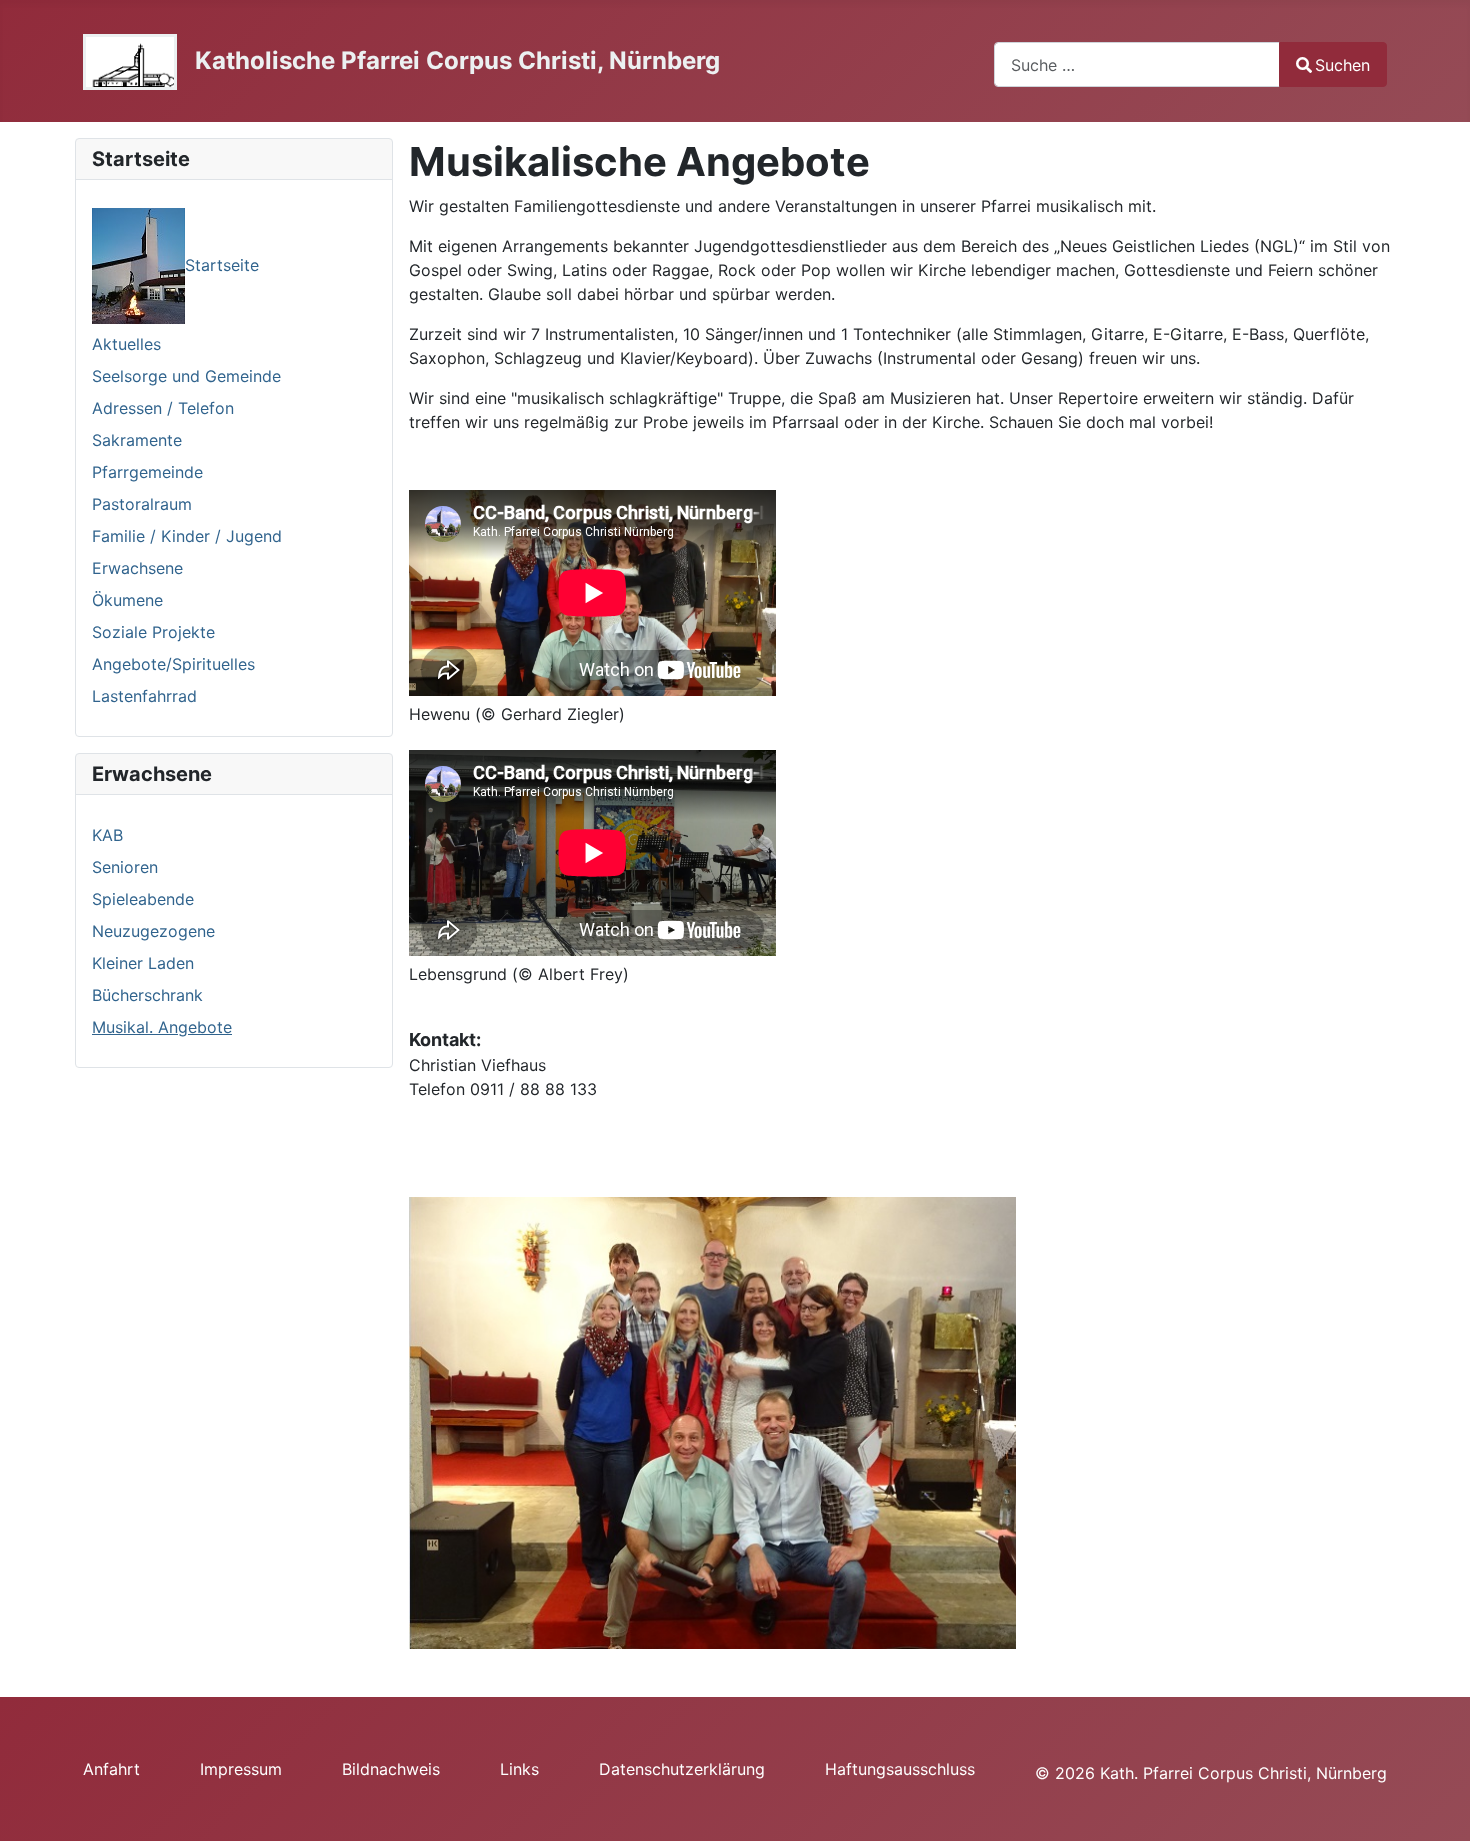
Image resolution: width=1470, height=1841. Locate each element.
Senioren (125, 867)
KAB (107, 835)
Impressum (241, 1769)
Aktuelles (126, 344)
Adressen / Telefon (163, 408)
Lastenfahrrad (144, 696)
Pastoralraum (142, 504)
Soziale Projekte (153, 632)
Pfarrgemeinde (147, 472)
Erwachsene (137, 568)
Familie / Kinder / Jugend (187, 536)
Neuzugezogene (153, 931)
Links (519, 1769)
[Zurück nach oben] (1435, 1804)
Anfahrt (111, 1769)
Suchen (1342, 65)
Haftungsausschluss (900, 1769)
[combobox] (1137, 64)
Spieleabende (143, 899)
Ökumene (127, 600)
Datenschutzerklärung (682, 1769)
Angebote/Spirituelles (173, 664)
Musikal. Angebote (162, 1027)
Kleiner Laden (143, 963)
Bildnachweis (391, 1769)
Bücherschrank (147, 995)
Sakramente (137, 440)
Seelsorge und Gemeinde (186, 376)
